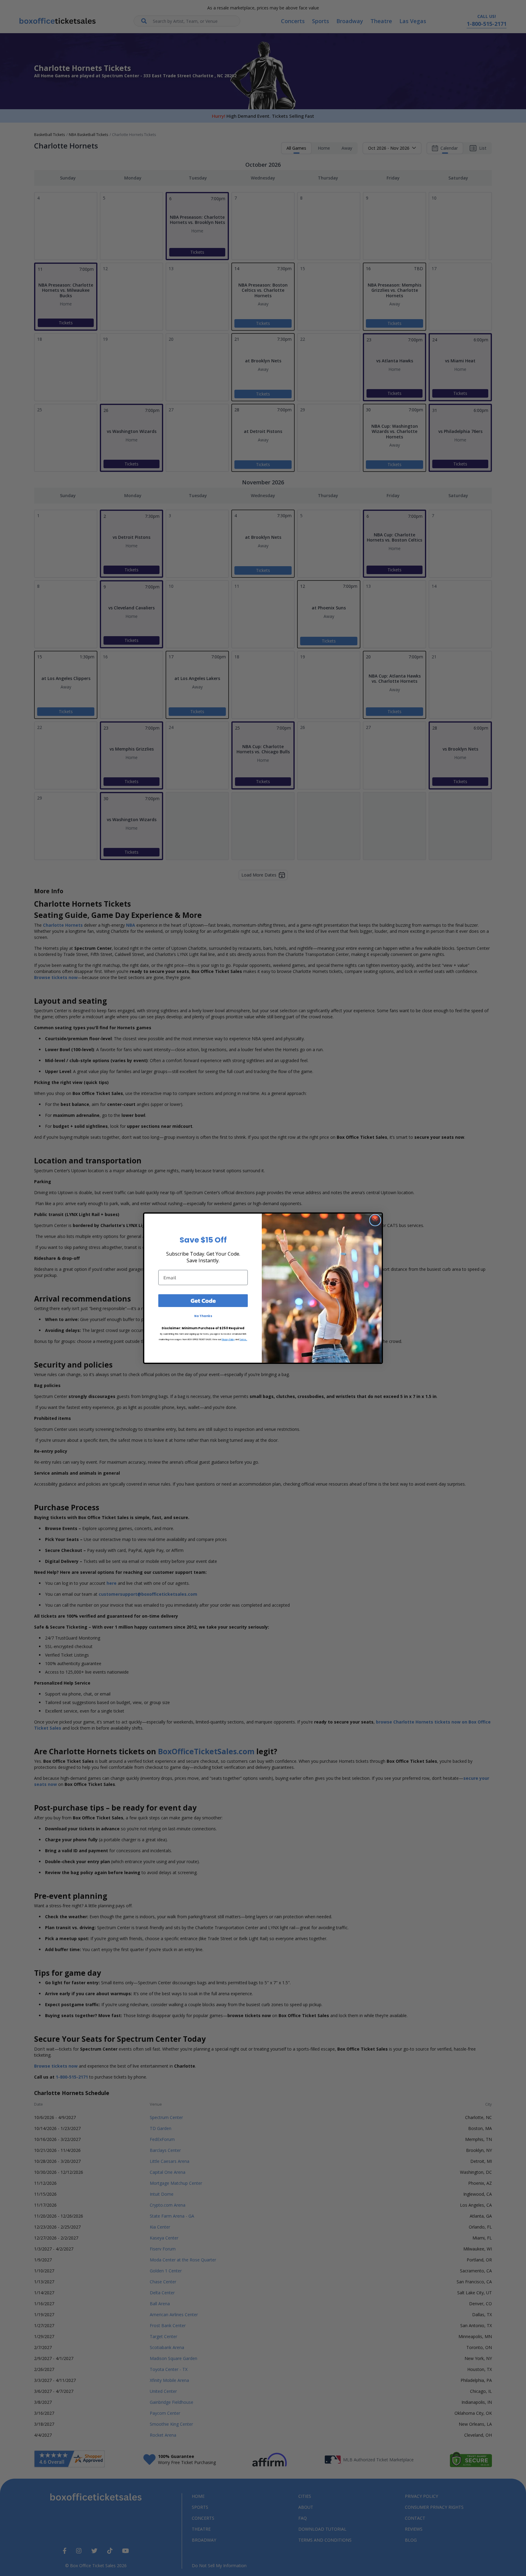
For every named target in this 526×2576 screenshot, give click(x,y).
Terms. (243, 1339)
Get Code (203, 1301)
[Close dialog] (375, 1220)
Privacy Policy (228, 1339)
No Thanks (203, 1316)
